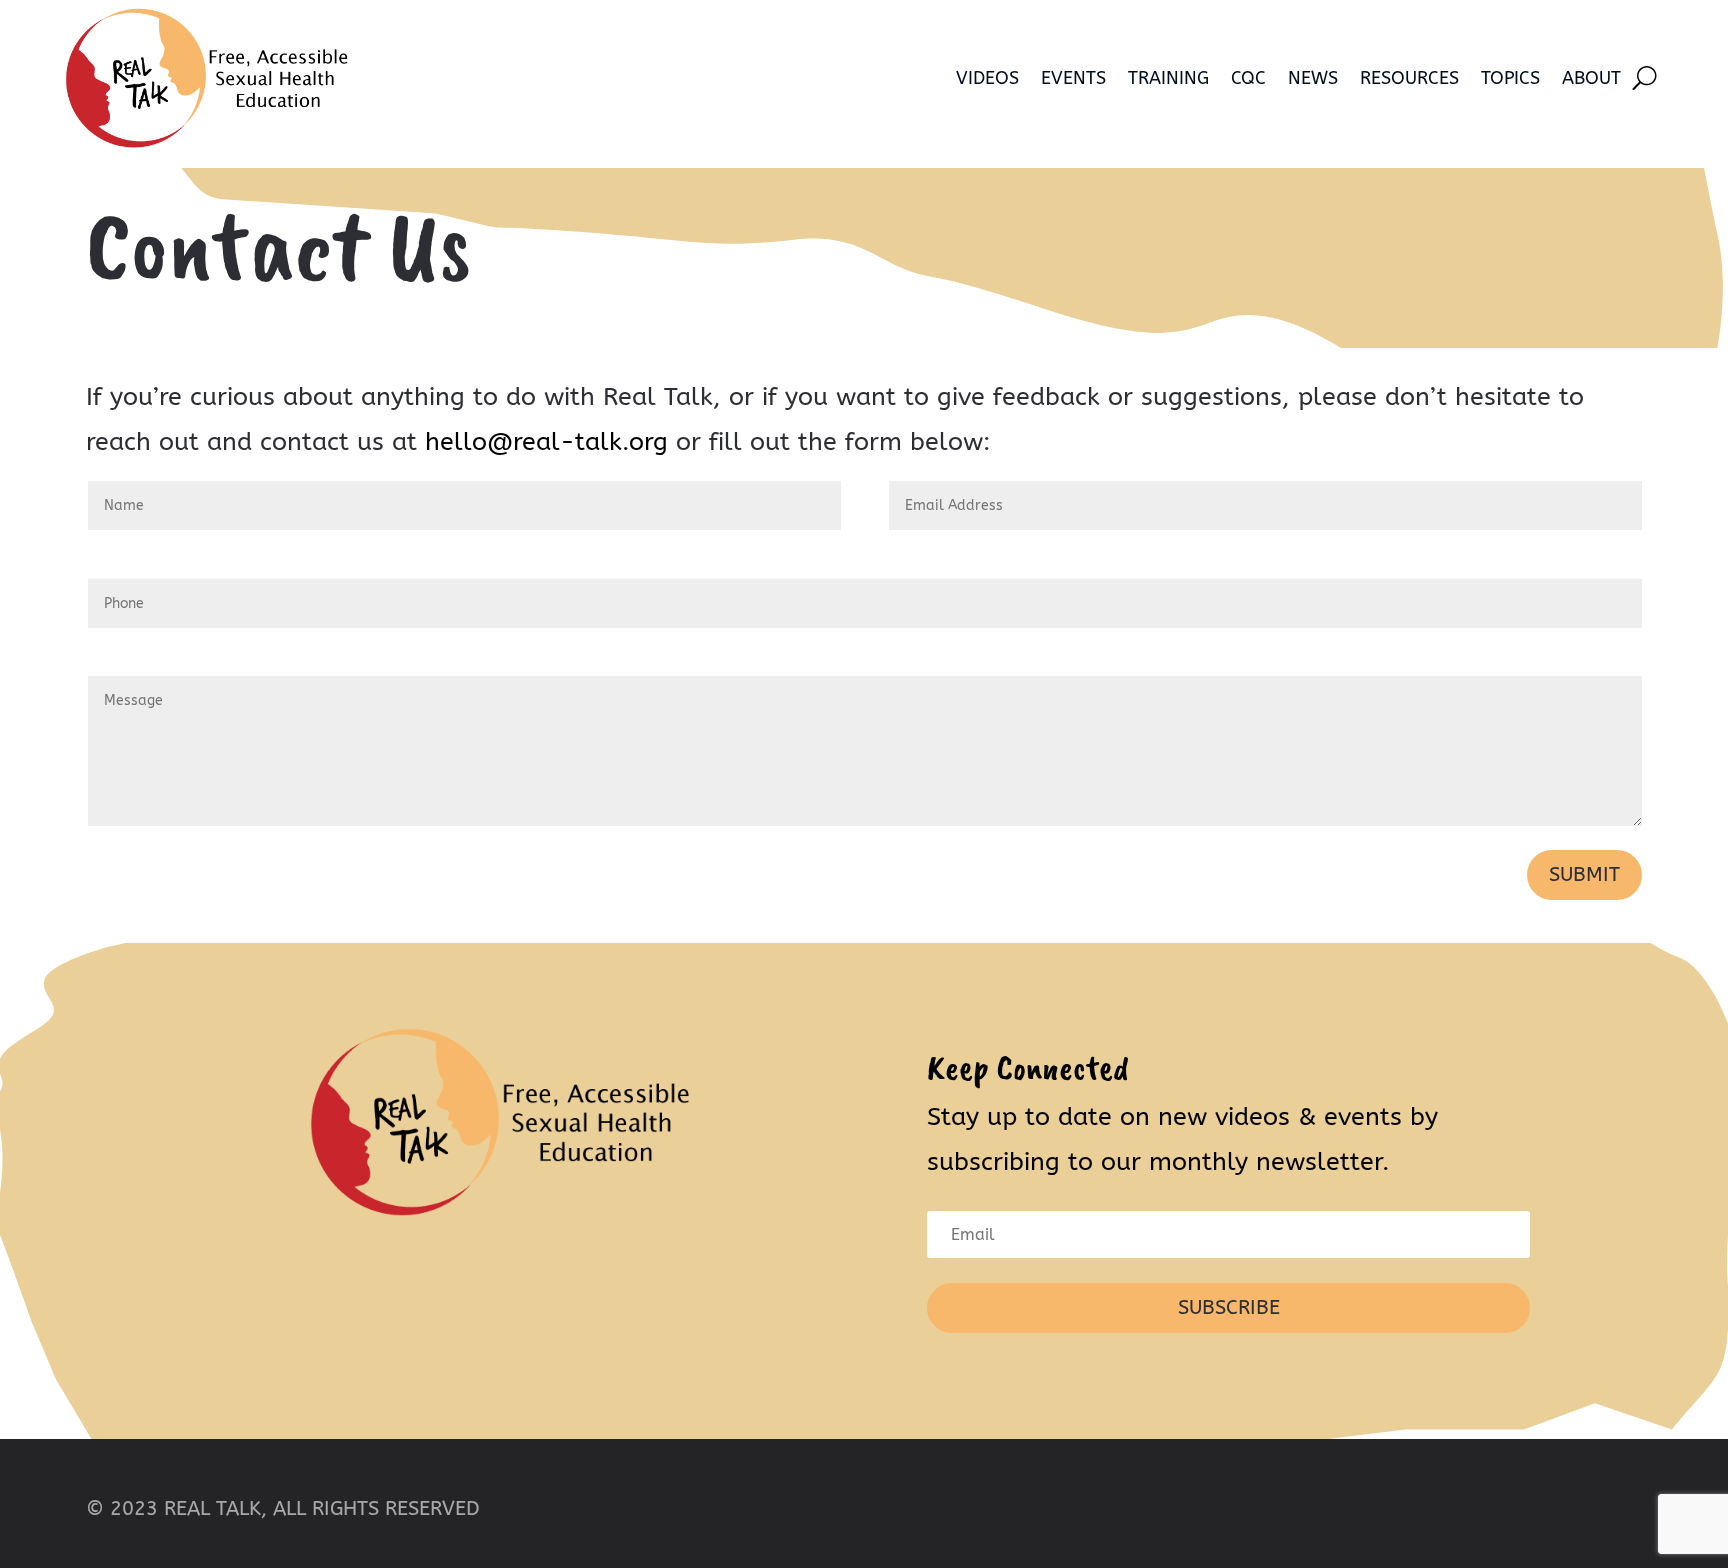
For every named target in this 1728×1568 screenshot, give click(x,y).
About (1591, 78)
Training (1168, 78)
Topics (1510, 78)
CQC (1248, 78)
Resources (1409, 78)
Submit (1584, 874)
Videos (987, 78)
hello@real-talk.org (546, 442)
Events (1073, 78)
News (1313, 78)
